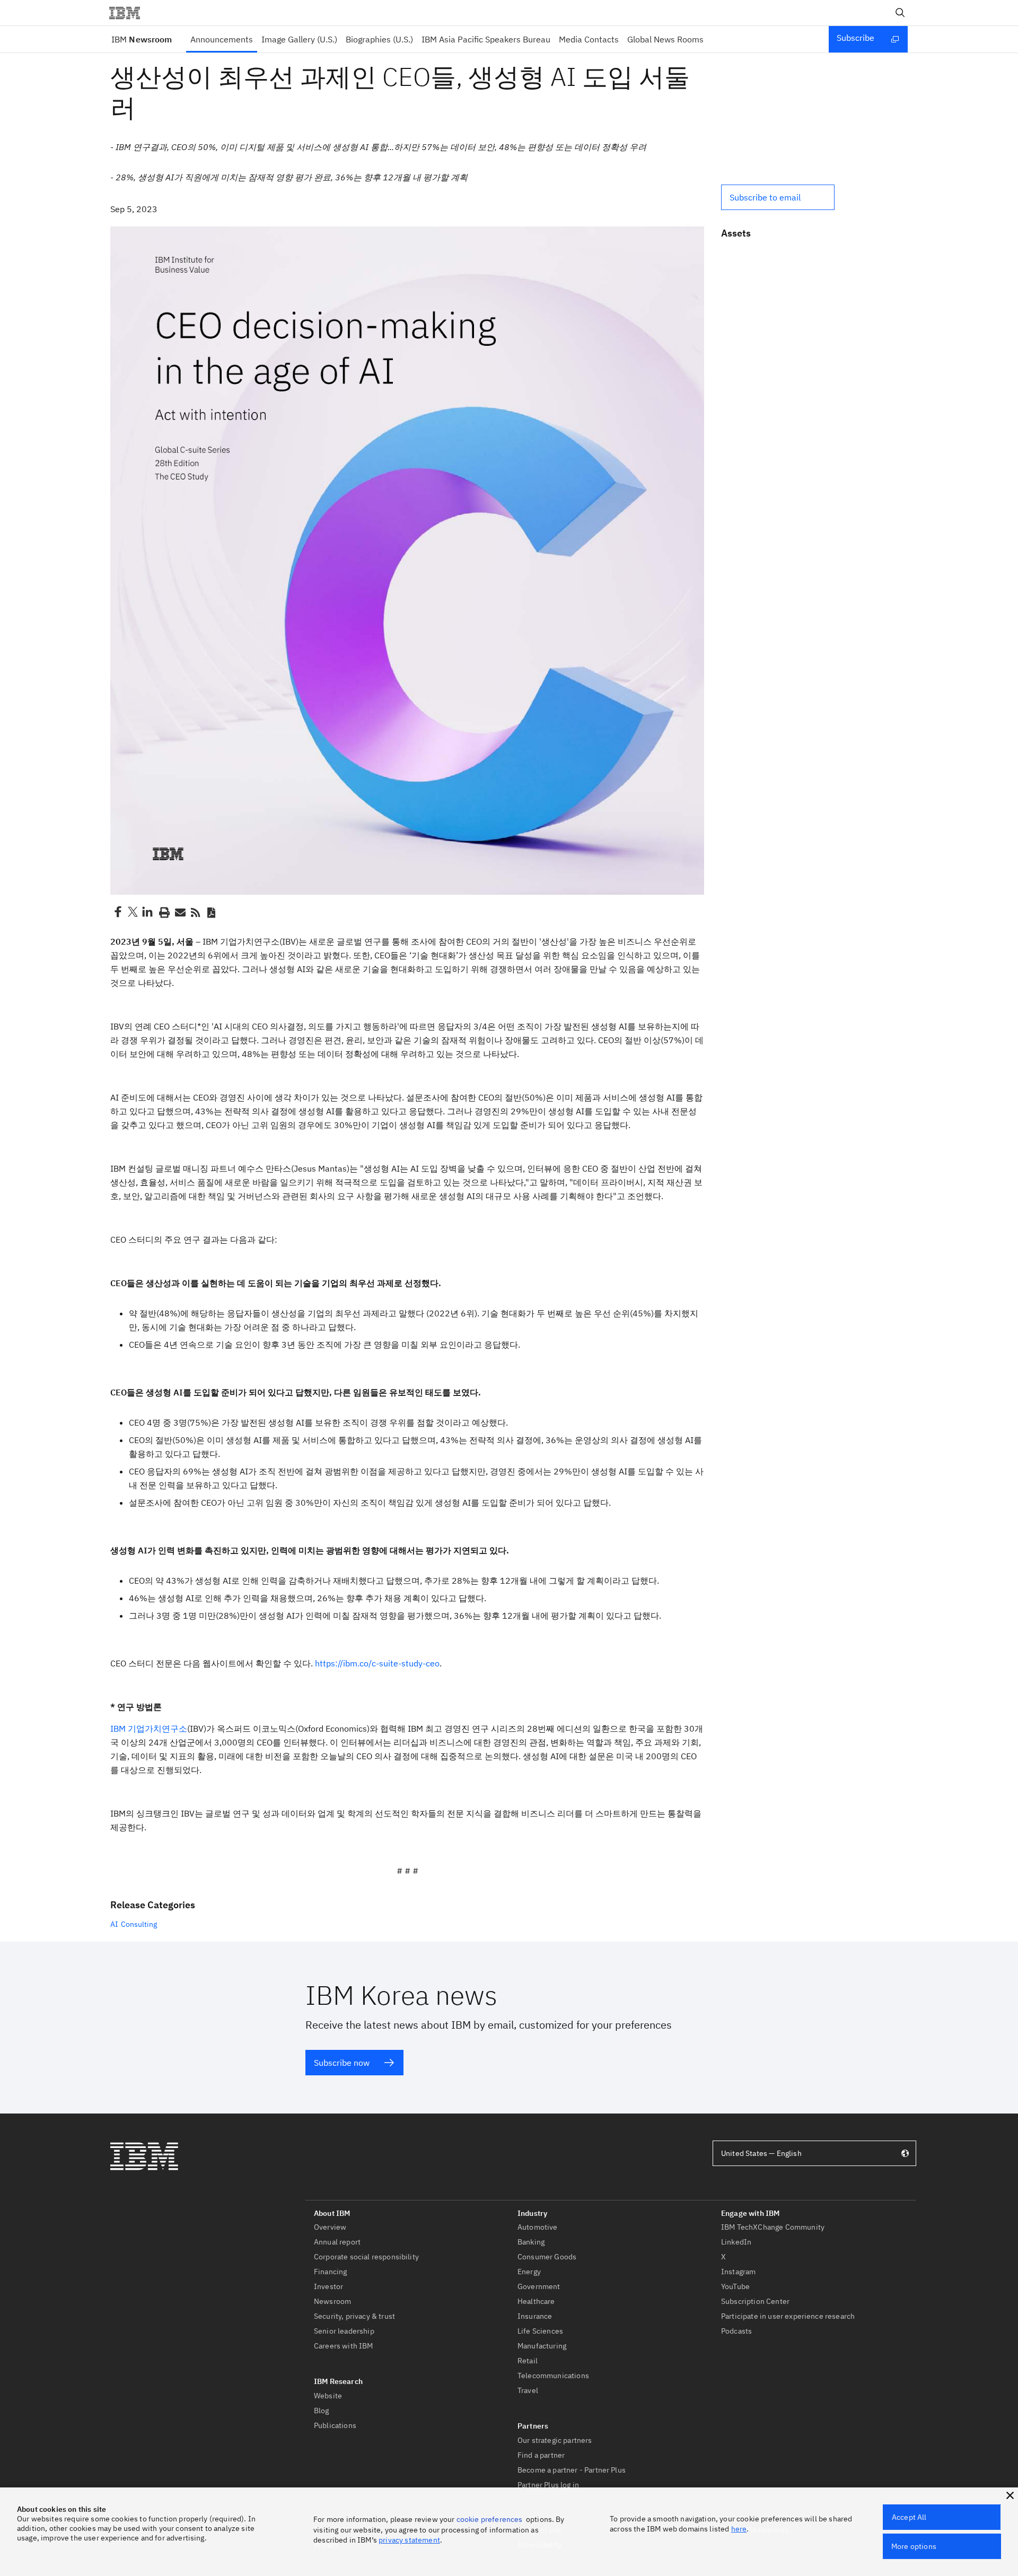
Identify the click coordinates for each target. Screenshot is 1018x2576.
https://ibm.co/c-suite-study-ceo (377, 1663)
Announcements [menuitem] (222, 39)
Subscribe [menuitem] (855, 38)
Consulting (139, 1924)
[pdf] (211, 912)
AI (114, 1924)
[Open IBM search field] (900, 13)
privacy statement (409, 2540)
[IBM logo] (129, 13)
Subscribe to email (765, 197)
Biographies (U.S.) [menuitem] (379, 39)
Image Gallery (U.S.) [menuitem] (299, 39)
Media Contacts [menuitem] (589, 39)
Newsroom (142, 39)
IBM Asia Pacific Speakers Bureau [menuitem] (486, 39)
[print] (163, 912)
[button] (778, 197)
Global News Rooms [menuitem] (665, 39)
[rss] (195, 912)
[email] (179, 912)
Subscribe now (342, 2063)
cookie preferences (490, 2519)
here (739, 2529)
